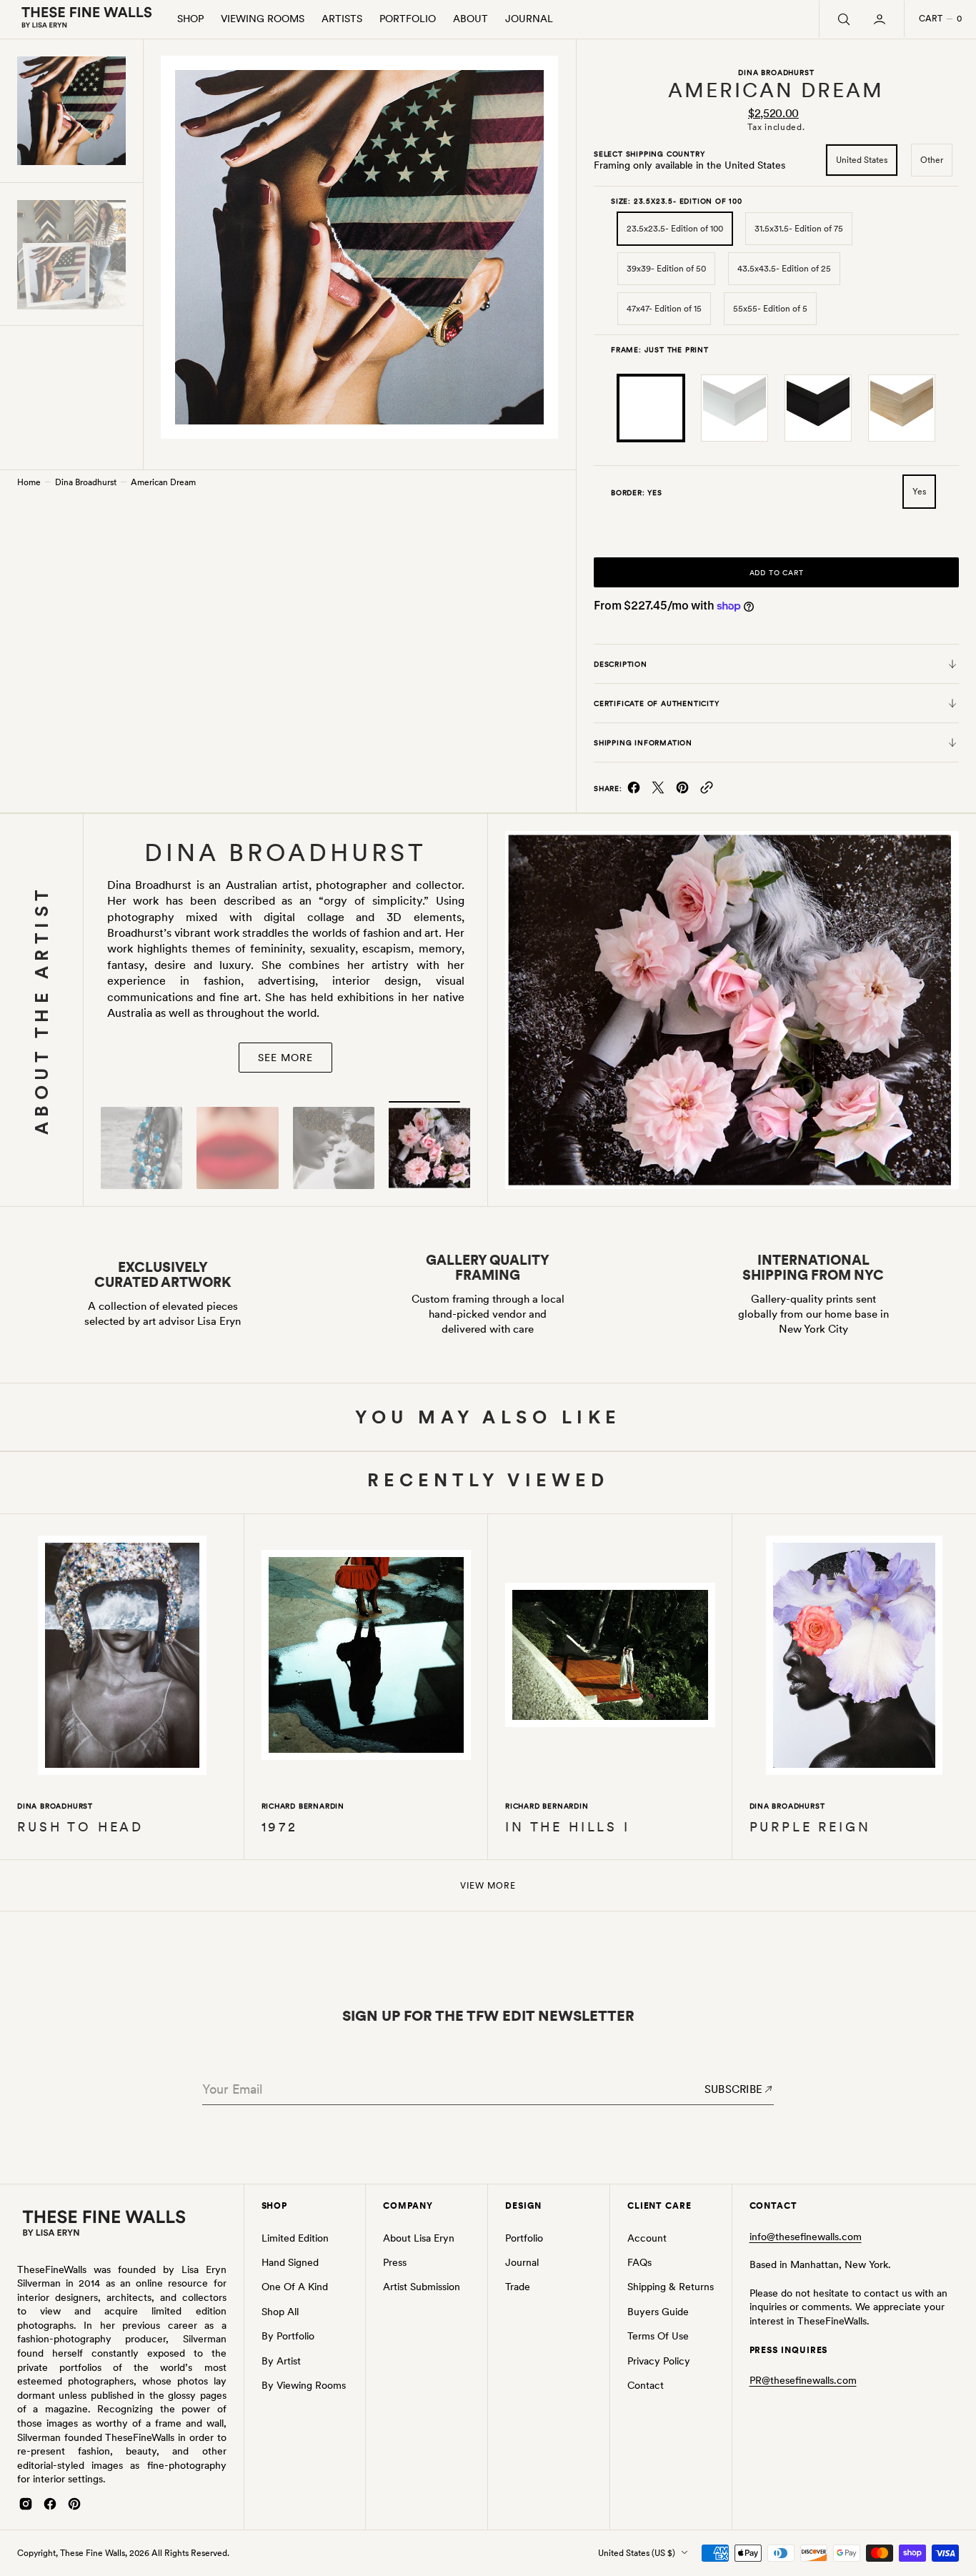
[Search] (842, 19)
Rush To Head (80, 1827)
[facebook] (634, 791)
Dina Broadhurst (86, 482)
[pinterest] (682, 791)
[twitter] (658, 791)
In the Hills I (568, 1827)
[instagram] (26, 2504)
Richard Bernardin (303, 1806)
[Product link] (122, 1658)
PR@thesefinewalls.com (803, 2380)
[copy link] (707, 791)
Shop (190, 19)
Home (29, 482)
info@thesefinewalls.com (806, 2237)
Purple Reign (810, 1827)
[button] (881, 19)
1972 (280, 1827)
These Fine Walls (93, 2553)
